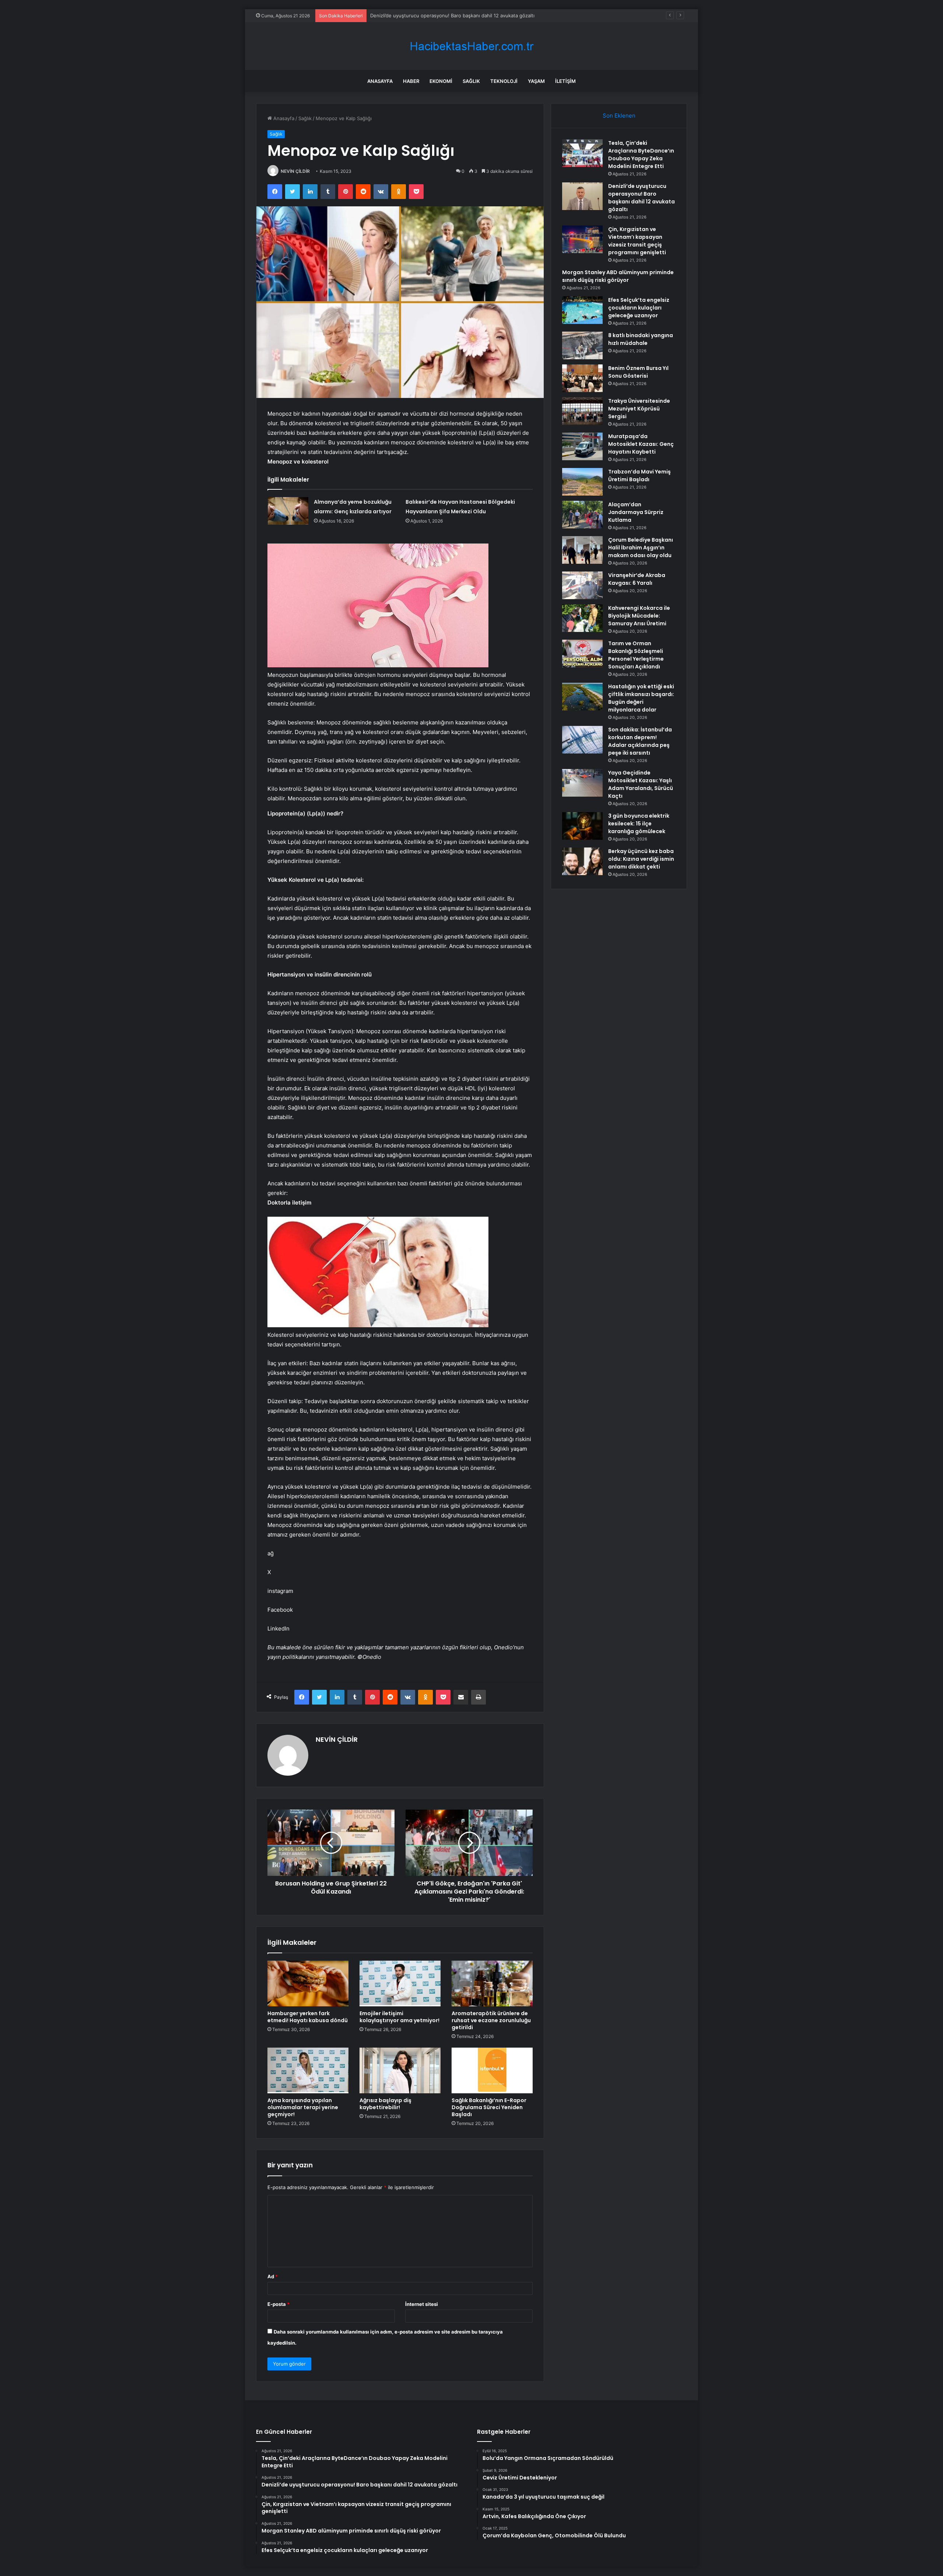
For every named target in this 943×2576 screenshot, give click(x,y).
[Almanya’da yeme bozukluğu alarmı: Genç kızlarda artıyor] (288, 511)
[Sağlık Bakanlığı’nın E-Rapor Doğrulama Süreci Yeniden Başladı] (492, 2070)
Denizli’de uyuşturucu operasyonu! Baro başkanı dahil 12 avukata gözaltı (641, 198)
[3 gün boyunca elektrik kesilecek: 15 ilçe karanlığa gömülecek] (582, 826)
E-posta (278, 2304)
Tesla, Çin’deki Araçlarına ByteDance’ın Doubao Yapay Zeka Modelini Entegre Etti (641, 155)
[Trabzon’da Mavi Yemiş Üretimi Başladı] (582, 482)
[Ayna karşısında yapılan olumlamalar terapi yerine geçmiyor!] (308, 2070)
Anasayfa (380, 81)
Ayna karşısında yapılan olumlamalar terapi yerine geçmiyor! (303, 2107)
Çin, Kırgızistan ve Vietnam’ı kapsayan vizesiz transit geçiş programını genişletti (461, 15)
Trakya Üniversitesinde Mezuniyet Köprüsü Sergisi (639, 409)
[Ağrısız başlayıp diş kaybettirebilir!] (400, 2070)
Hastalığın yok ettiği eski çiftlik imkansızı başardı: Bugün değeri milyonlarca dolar (641, 698)
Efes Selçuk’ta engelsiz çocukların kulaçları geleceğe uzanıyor (639, 308)
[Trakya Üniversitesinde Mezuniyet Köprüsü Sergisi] (582, 411)
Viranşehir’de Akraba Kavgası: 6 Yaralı (637, 579)
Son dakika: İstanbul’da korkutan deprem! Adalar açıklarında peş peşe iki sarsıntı (640, 741)
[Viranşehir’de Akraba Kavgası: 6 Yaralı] (582, 585)
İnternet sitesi (422, 2304)
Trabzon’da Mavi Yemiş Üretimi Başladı (639, 476)
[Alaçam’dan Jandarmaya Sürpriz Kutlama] (582, 515)
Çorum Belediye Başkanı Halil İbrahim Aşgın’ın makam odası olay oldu (641, 548)
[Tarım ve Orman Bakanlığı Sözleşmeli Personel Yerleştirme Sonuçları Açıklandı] (582, 653)
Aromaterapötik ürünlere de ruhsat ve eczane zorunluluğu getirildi (491, 2020)
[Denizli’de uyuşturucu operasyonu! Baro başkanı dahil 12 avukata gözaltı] (582, 196)
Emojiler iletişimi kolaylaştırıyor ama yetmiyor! (399, 2017)
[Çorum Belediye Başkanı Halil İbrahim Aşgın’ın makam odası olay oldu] (582, 550)
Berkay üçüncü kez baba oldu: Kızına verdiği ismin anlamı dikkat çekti (641, 859)
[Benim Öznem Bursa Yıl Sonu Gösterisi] (582, 378)
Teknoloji (504, 81)
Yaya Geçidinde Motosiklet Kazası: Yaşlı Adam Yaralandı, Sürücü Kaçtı (641, 784)
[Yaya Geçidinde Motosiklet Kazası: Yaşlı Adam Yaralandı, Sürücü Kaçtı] (582, 783)
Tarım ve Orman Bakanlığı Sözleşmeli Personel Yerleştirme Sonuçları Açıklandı (636, 655)
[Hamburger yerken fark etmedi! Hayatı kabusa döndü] (308, 1983)
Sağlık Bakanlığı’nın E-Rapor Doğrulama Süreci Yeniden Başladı (489, 2107)
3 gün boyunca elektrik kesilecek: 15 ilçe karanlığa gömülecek (639, 824)
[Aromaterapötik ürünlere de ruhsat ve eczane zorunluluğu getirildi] (492, 1983)
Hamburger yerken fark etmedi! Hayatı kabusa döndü (308, 2017)
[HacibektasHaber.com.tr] (471, 46)
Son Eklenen (619, 116)
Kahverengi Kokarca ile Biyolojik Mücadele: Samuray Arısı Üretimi (639, 616)
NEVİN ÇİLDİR (295, 171)
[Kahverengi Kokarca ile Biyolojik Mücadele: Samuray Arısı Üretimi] (582, 618)
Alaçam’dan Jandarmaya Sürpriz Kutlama (636, 512)
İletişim (565, 81)
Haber (411, 81)
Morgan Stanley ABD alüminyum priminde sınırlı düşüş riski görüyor (618, 276)
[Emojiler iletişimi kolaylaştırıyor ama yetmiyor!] (400, 1983)
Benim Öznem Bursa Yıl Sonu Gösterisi (638, 372)
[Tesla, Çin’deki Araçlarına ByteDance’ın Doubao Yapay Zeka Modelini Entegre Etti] (582, 153)
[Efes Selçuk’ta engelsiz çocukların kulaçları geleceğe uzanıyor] (582, 310)
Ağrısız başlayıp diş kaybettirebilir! (385, 2104)
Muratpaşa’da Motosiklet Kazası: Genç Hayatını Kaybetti (641, 444)
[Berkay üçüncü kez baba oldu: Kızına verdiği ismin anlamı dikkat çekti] (582, 861)
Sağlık (471, 81)
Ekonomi (441, 81)
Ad (273, 2276)
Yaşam (536, 81)
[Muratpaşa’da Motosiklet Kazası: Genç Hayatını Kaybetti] (582, 446)
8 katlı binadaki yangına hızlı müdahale (641, 339)
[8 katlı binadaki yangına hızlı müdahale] (582, 345)
